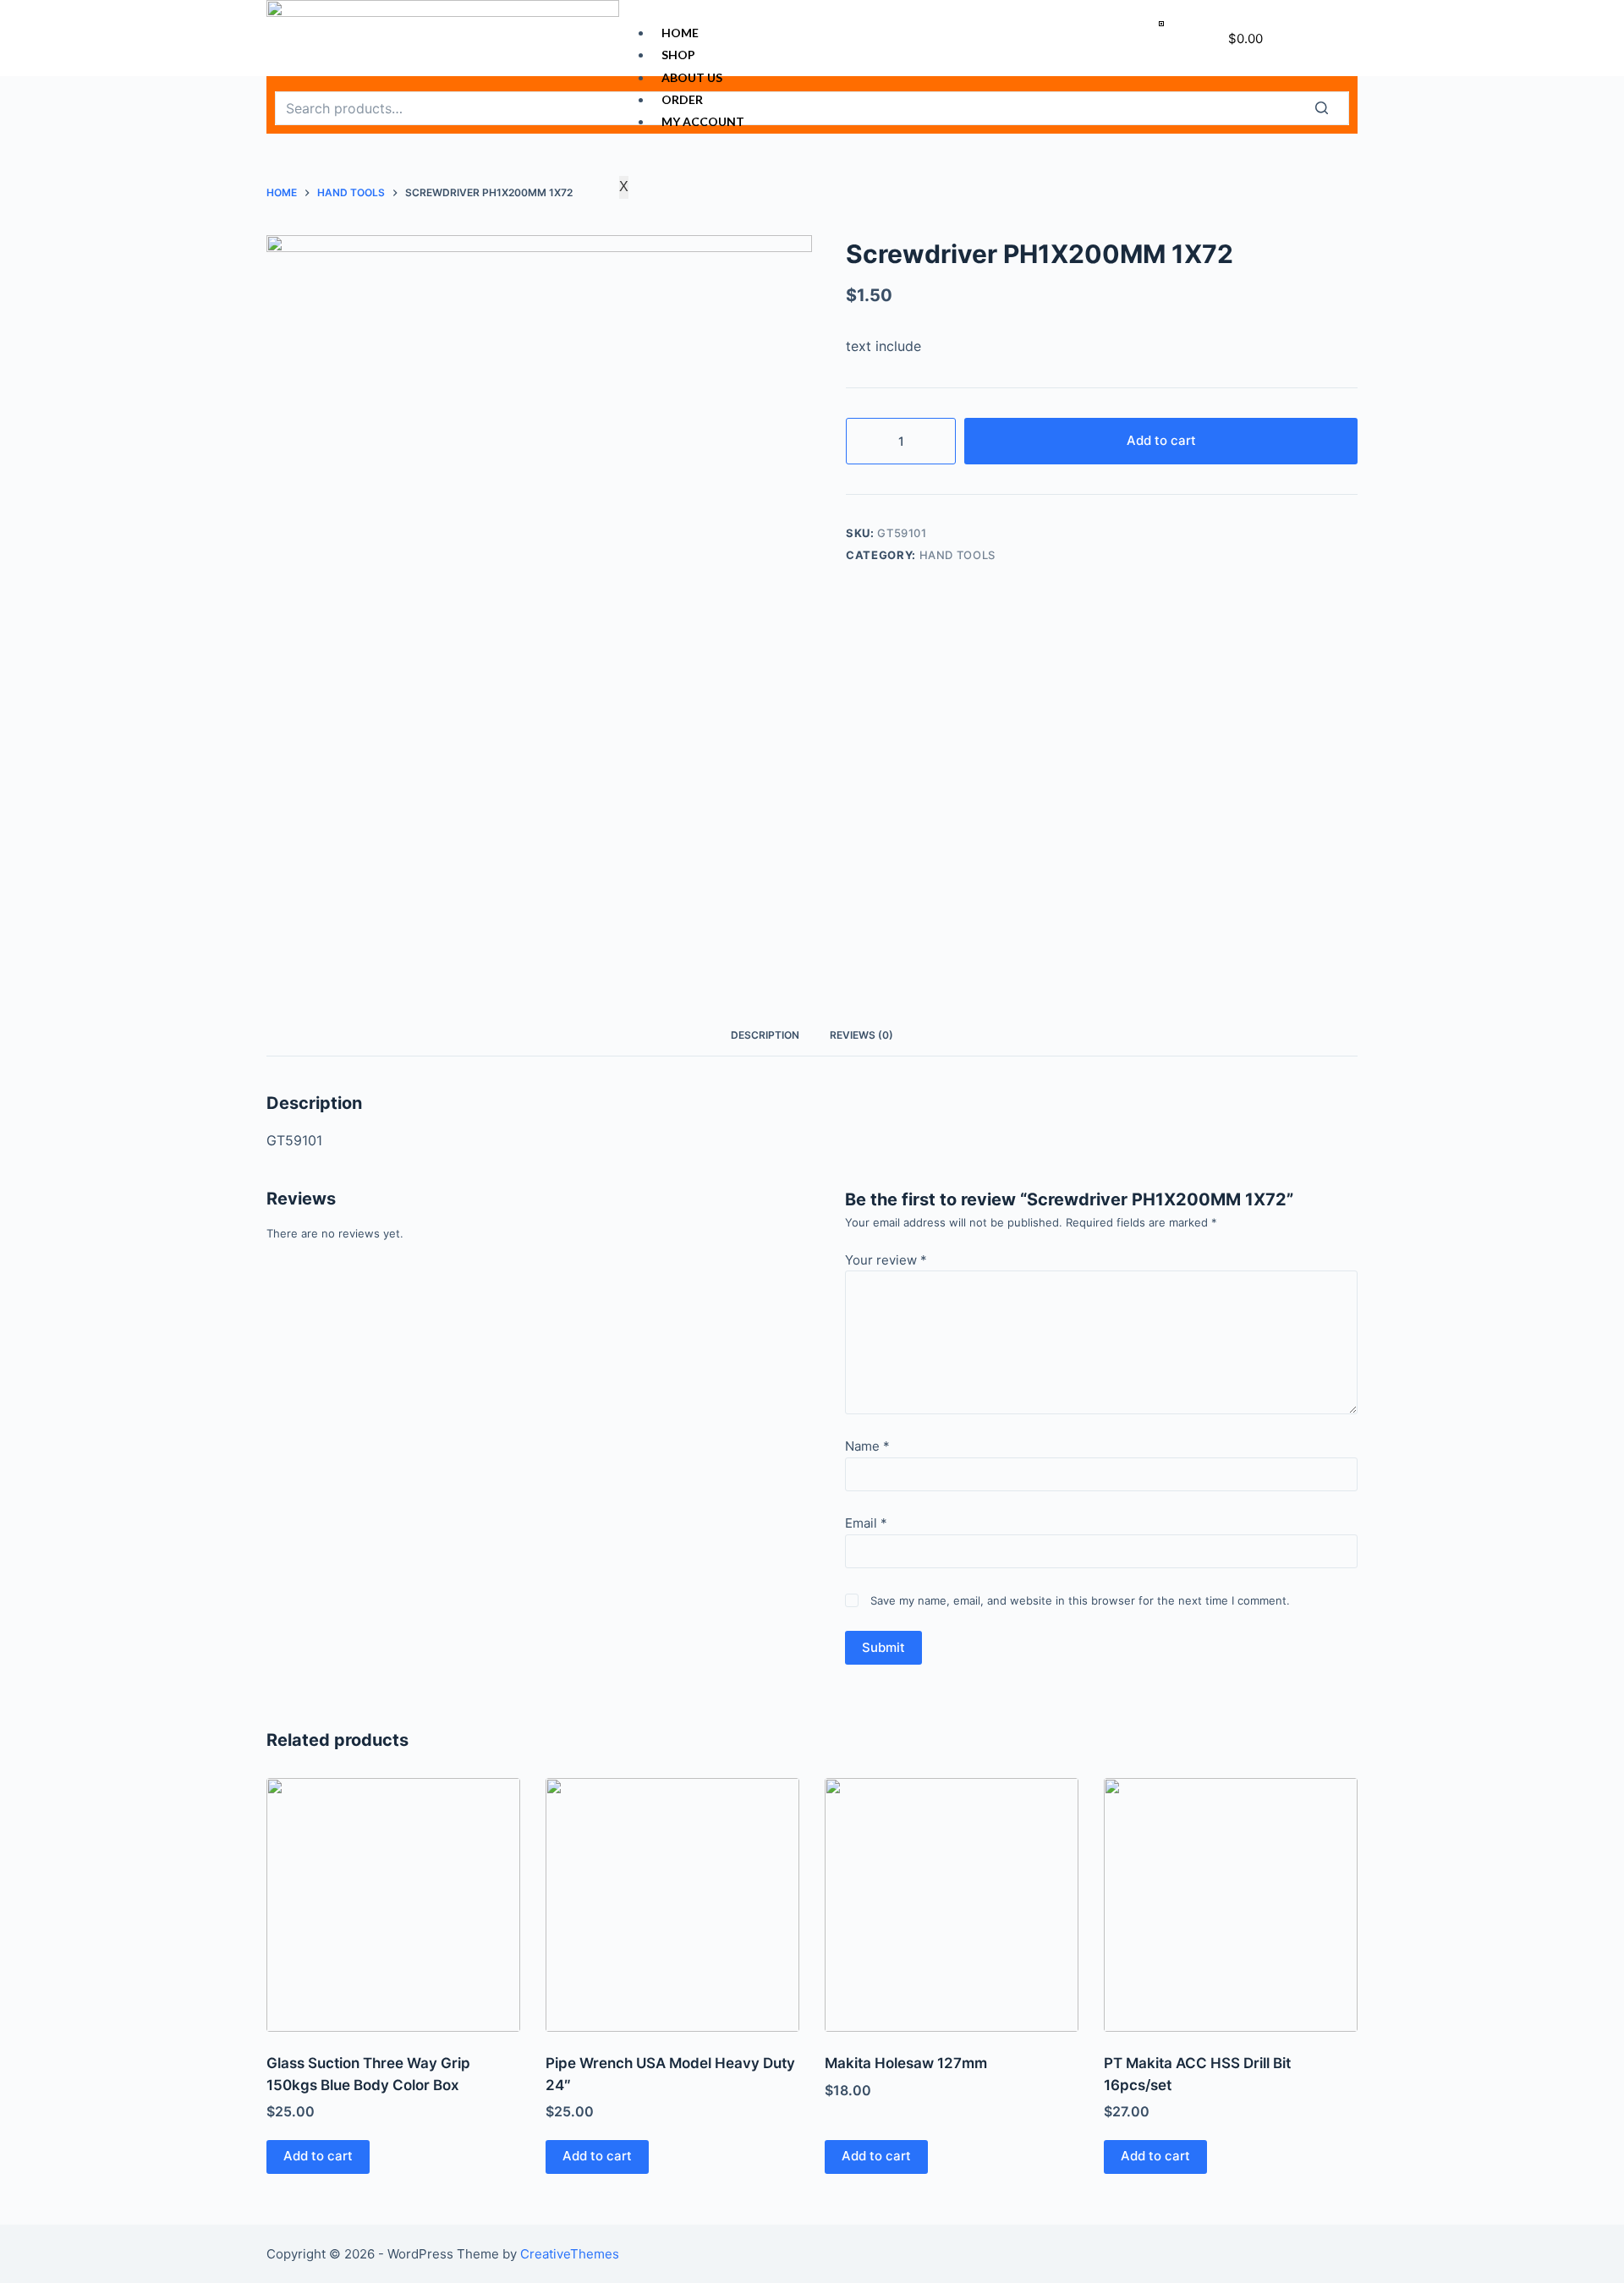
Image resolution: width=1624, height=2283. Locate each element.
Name (867, 1446)
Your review (886, 1260)
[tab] (765, 1035)
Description (765, 1035)
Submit (883, 1647)
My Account (703, 121)
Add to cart (1161, 440)
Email (866, 1523)
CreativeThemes (570, 2254)
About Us (692, 77)
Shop (678, 55)
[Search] (1332, 108)
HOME (680, 33)
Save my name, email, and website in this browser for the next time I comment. (1080, 1600)
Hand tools (958, 555)
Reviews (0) (861, 1035)
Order (682, 99)
